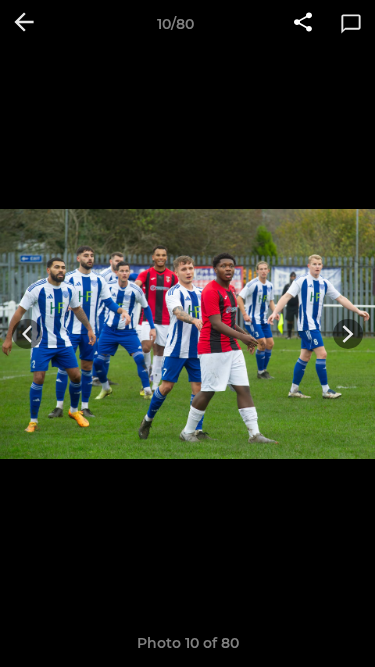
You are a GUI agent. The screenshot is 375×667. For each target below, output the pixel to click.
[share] (303, 24)
